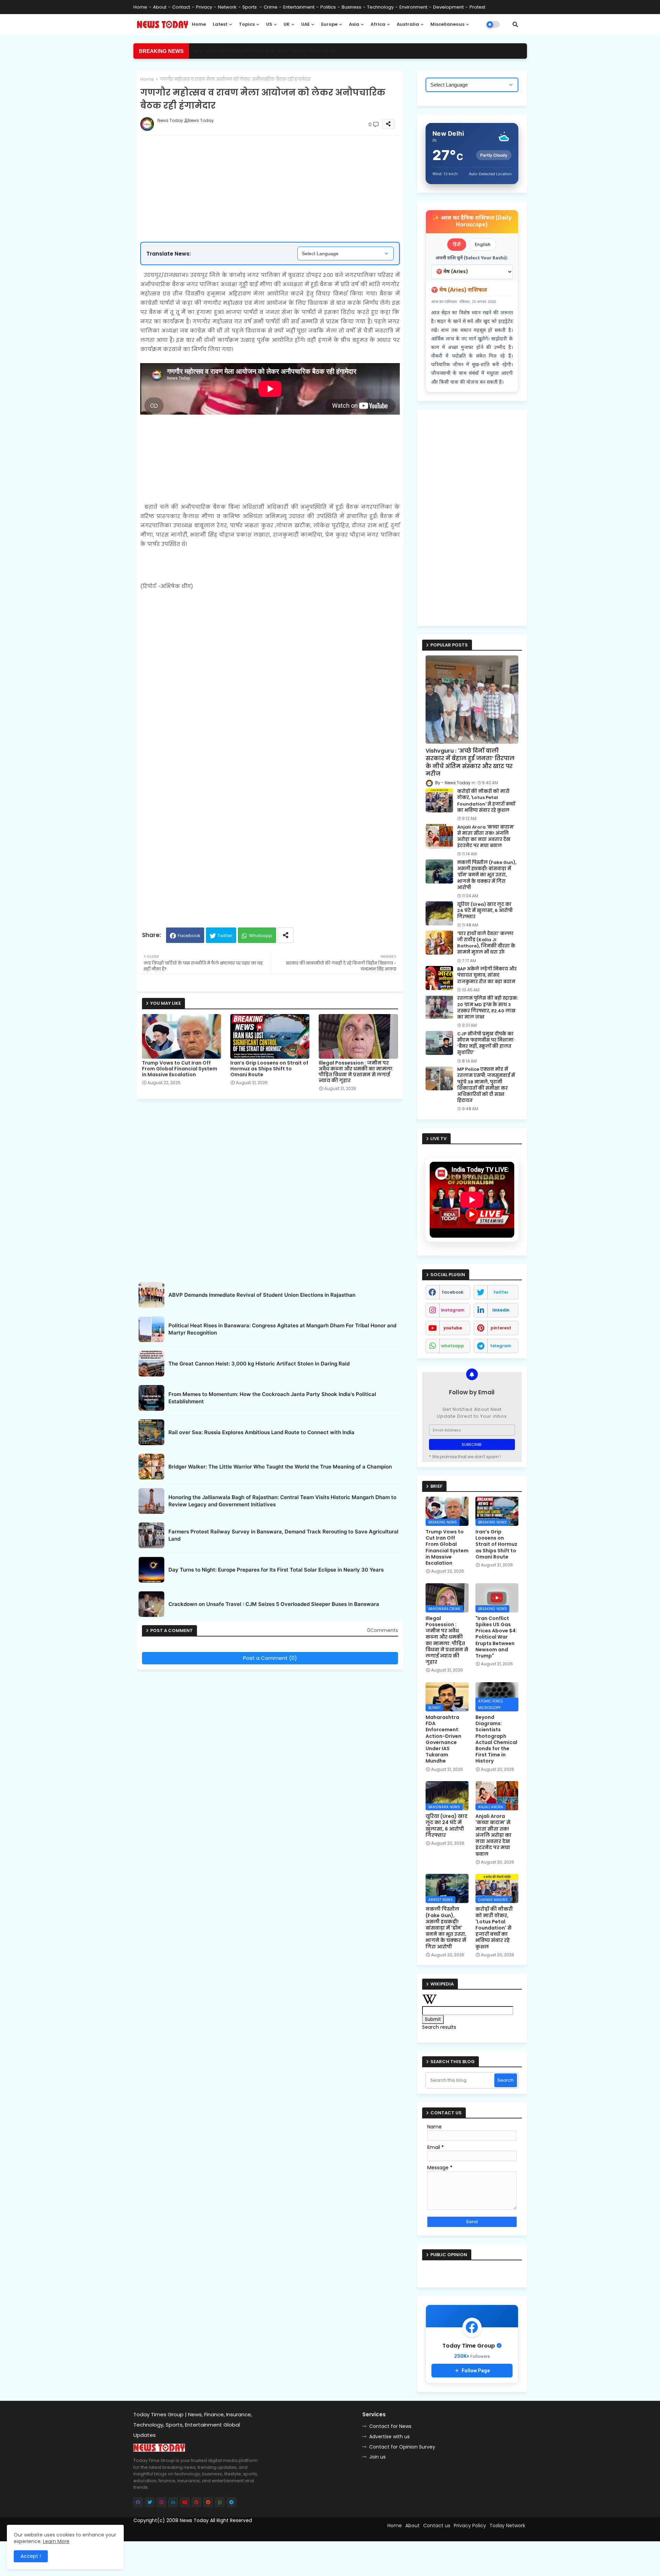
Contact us (437, 2526)
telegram (501, 1346)
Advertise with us (389, 2437)
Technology (380, 7)
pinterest (501, 1328)
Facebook (189, 936)
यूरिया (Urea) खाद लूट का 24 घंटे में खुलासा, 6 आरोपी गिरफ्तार (485, 911)
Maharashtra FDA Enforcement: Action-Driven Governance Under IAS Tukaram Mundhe (443, 1739)
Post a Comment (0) (270, 1658)
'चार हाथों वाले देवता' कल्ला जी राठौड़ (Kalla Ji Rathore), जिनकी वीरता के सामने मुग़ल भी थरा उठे (486, 943)
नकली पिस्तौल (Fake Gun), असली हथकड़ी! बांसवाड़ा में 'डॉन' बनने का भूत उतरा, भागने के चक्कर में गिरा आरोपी (487, 875)
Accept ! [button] (31, 2556)
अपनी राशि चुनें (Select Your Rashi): (472, 258)
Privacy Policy (470, 2526)
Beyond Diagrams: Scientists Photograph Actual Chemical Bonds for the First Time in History (496, 1739)
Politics (328, 7)
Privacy (204, 7)
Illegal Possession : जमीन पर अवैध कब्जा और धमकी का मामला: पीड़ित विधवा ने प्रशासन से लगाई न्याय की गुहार (356, 1072)
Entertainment (299, 7)
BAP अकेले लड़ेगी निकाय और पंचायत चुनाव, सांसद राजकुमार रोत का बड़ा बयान (487, 975)
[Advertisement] (277, 166)
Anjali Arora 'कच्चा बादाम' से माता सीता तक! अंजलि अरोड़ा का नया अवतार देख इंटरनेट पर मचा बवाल (486, 837)
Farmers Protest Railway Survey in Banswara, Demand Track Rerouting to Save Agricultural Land (283, 1535)
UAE (305, 24)
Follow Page (476, 2371)
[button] (515, 24)
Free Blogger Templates (191, 2533)
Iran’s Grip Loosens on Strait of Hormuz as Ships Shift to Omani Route (269, 1069)
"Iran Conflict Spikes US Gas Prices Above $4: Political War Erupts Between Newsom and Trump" (496, 1637)
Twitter (225, 936)
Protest (477, 7)
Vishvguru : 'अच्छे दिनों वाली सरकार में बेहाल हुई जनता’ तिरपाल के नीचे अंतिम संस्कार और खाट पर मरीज (470, 762)
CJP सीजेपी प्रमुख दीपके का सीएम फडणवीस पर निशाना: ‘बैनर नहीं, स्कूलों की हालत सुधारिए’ (486, 1043)
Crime (271, 7)
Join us (377, 2457)
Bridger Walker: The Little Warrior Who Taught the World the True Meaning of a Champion (280, 1467)
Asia (354, 24)
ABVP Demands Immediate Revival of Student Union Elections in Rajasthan (262, 1295)
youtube (453, 1328)
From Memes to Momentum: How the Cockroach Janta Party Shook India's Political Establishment (272, 1398)
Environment (413, 7)
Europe (329, 24)
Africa (378, 24)
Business (351, 7)
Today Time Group (281, 2533)
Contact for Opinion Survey (402, 2447)
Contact (181, 7)
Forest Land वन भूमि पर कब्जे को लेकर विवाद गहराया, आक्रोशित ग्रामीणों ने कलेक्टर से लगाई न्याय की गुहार (294, 51)
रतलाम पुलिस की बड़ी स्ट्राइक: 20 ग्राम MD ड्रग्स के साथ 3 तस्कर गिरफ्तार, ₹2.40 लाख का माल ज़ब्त (488, 1008)
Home (140, 7)
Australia (408, 24)
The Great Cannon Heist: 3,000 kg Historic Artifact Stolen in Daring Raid (259, 1364)
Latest (220, 24)
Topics (247, 24)
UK (287, 24)
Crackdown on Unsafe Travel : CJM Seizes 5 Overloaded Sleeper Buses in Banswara (274, 1604)
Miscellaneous (447, 24)
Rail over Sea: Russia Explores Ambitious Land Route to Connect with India (261, 1432)
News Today (194, 2520)
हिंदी (457, 244)
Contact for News (390, 2426)
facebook (453, 1292)
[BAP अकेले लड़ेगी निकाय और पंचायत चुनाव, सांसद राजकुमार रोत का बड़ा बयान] (439, 978)
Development (448, 7)
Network (227, 7)
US (269, 24)
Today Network (507, 2526)
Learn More (56, 2541)
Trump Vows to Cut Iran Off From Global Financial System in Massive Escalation (180, 1069)
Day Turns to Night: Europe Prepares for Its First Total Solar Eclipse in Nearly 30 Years (276, 1570)
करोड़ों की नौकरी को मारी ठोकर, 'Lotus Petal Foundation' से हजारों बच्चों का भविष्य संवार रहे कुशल (486, 801)
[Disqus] (270, 1759)
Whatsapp (261, 936)
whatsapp (453, 1346)
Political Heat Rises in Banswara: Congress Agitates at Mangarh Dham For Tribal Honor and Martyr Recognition (282, 1329)
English (483, 244)
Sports (250, 7)
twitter (501, 1292)
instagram (453, 1310)
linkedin (501, 1310)
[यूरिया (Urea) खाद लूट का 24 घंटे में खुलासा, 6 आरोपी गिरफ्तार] (439, 913)
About (160, 7)
